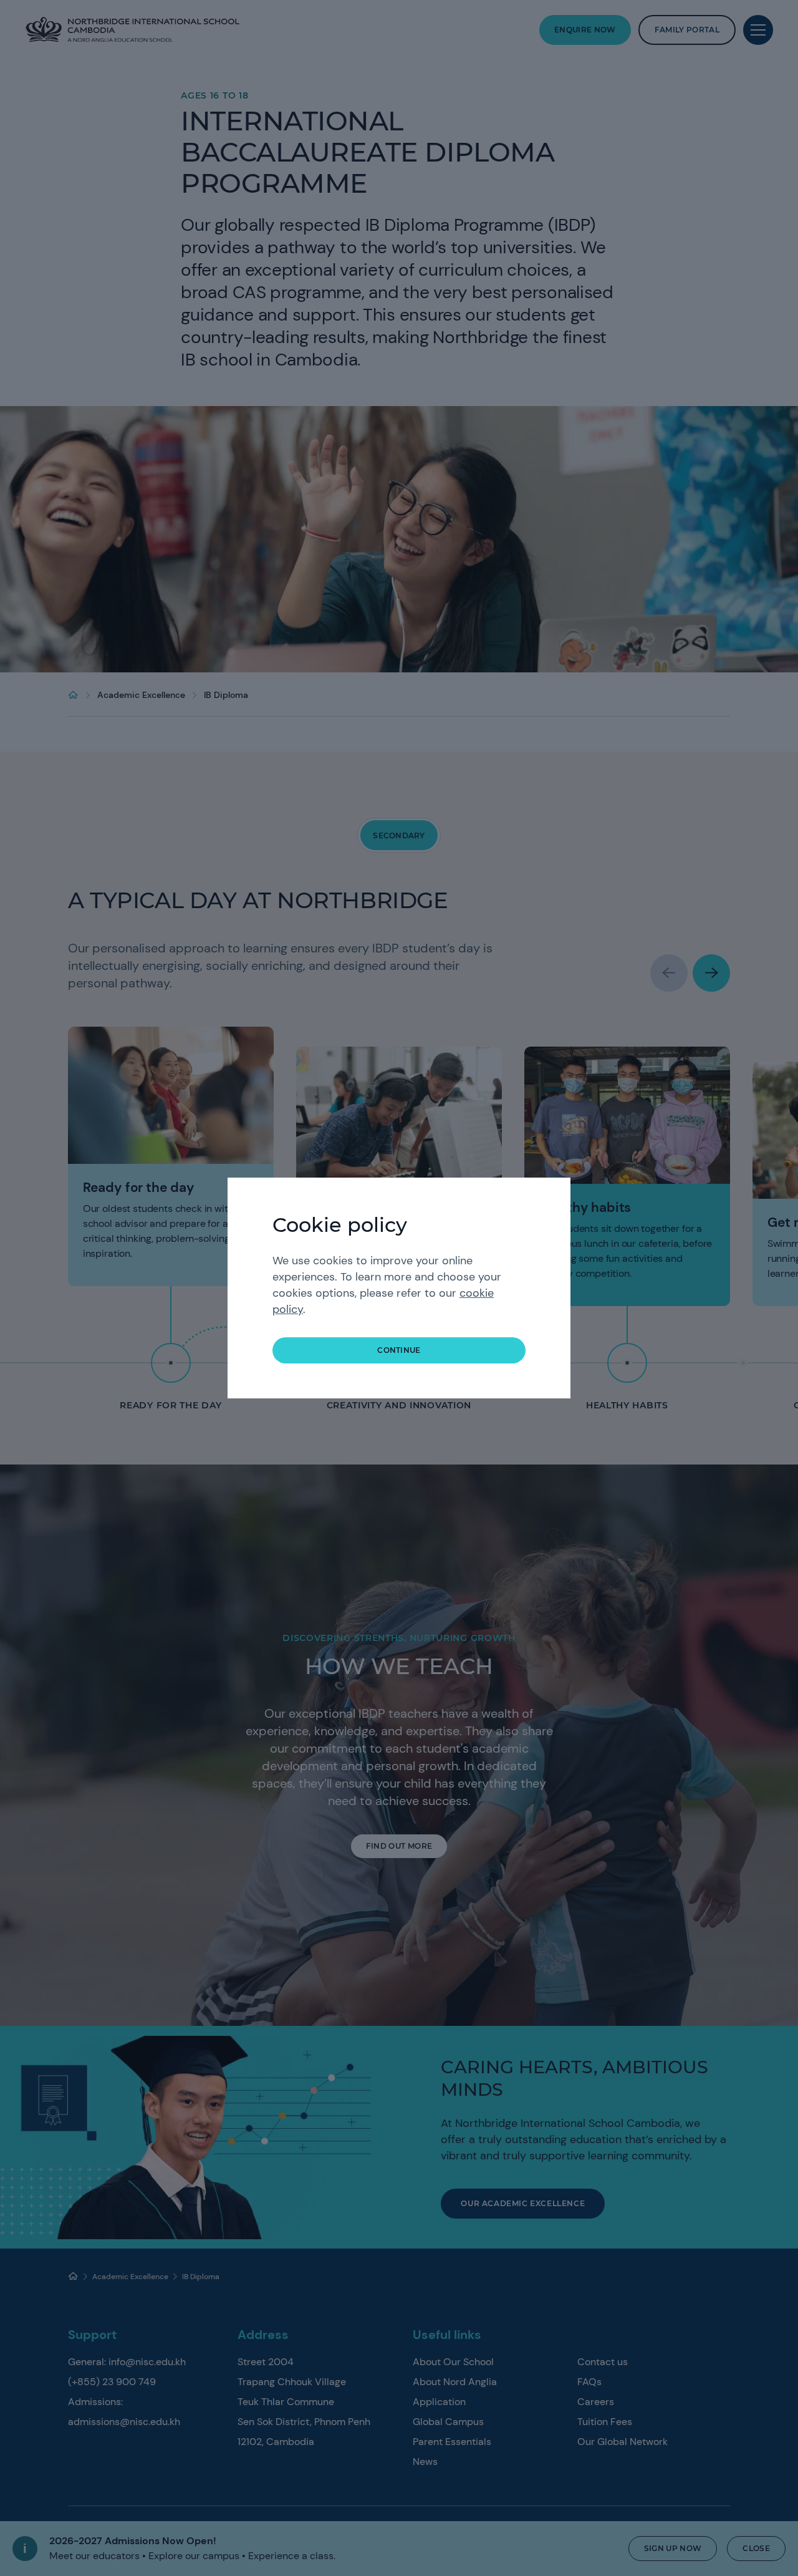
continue (399, 1350)
